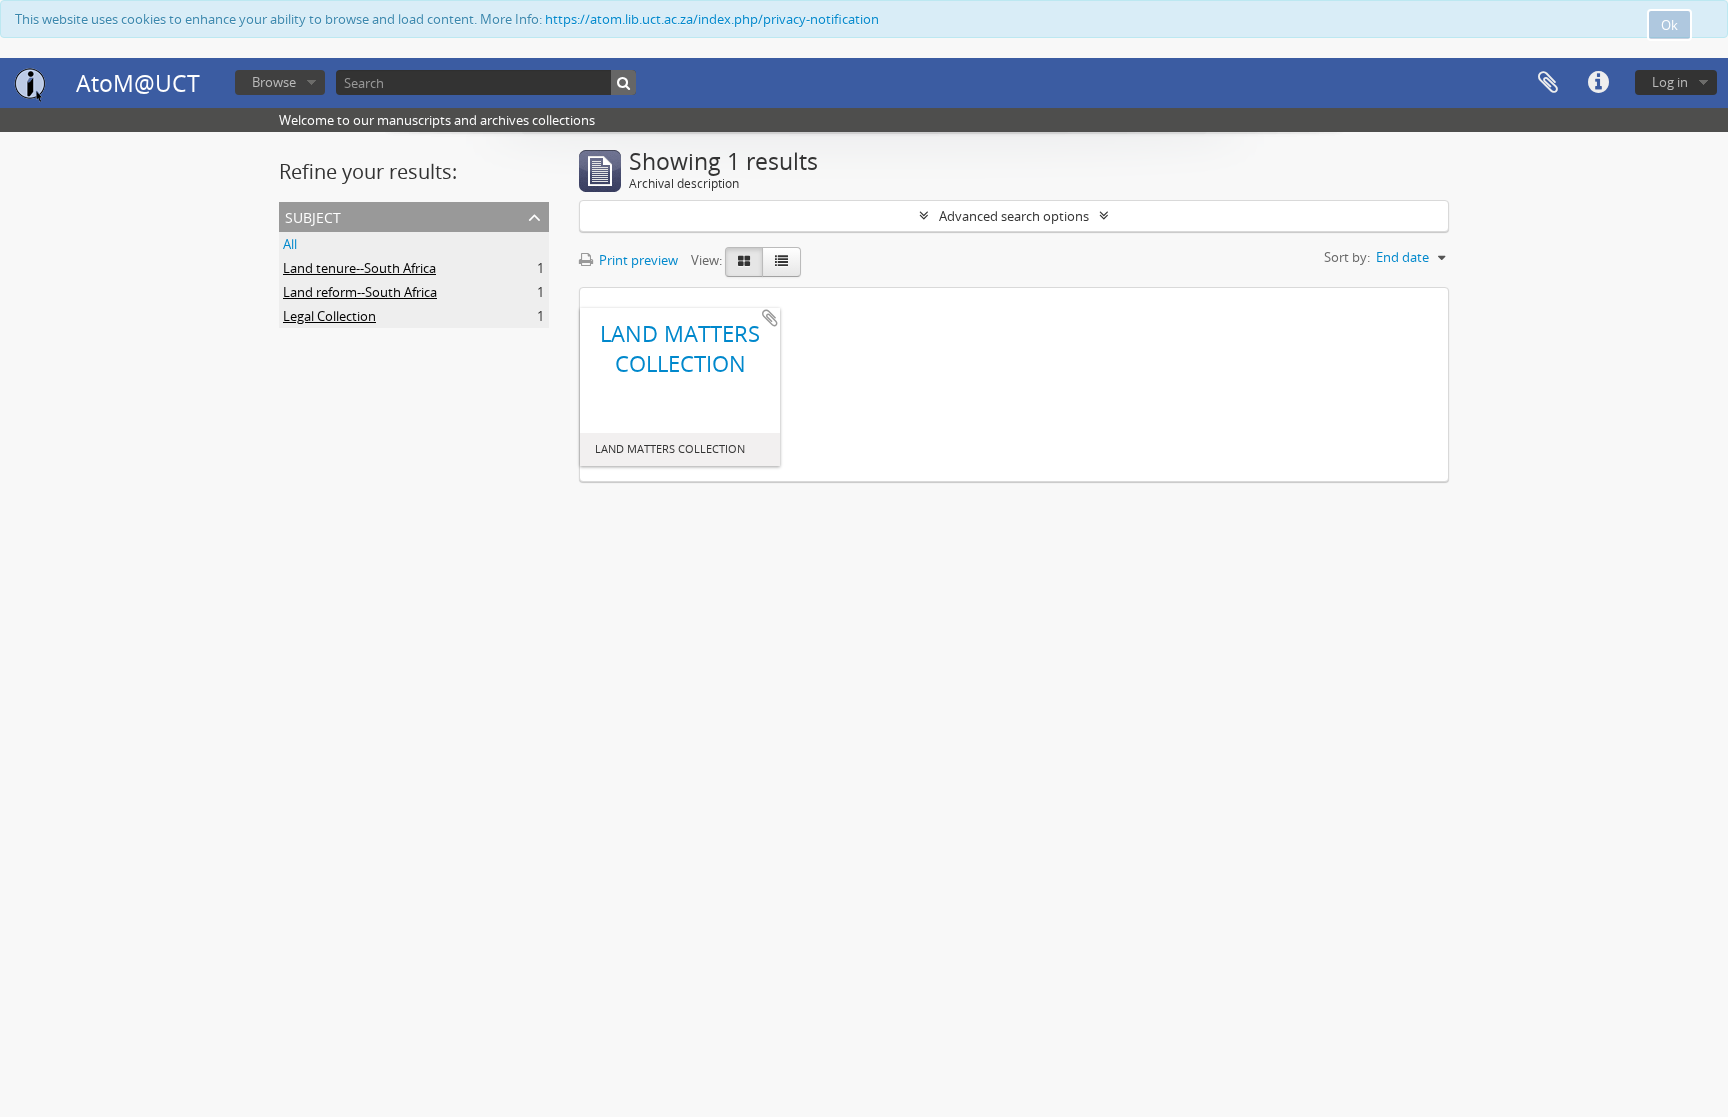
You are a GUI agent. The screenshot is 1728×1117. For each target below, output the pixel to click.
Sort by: (1347, 257)
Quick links (1598, 83)
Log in (1670, 82)
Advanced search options (1014, 216)
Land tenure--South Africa (359, 268)
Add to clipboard (770, 318)
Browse (274, 82)
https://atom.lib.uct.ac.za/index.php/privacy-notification (712, 19)
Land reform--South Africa (360, 292)
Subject (313, 215)
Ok (1669, 25)
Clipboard (1548, 83)
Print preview (637, 260)
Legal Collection (329, 316)
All (290, 244)
